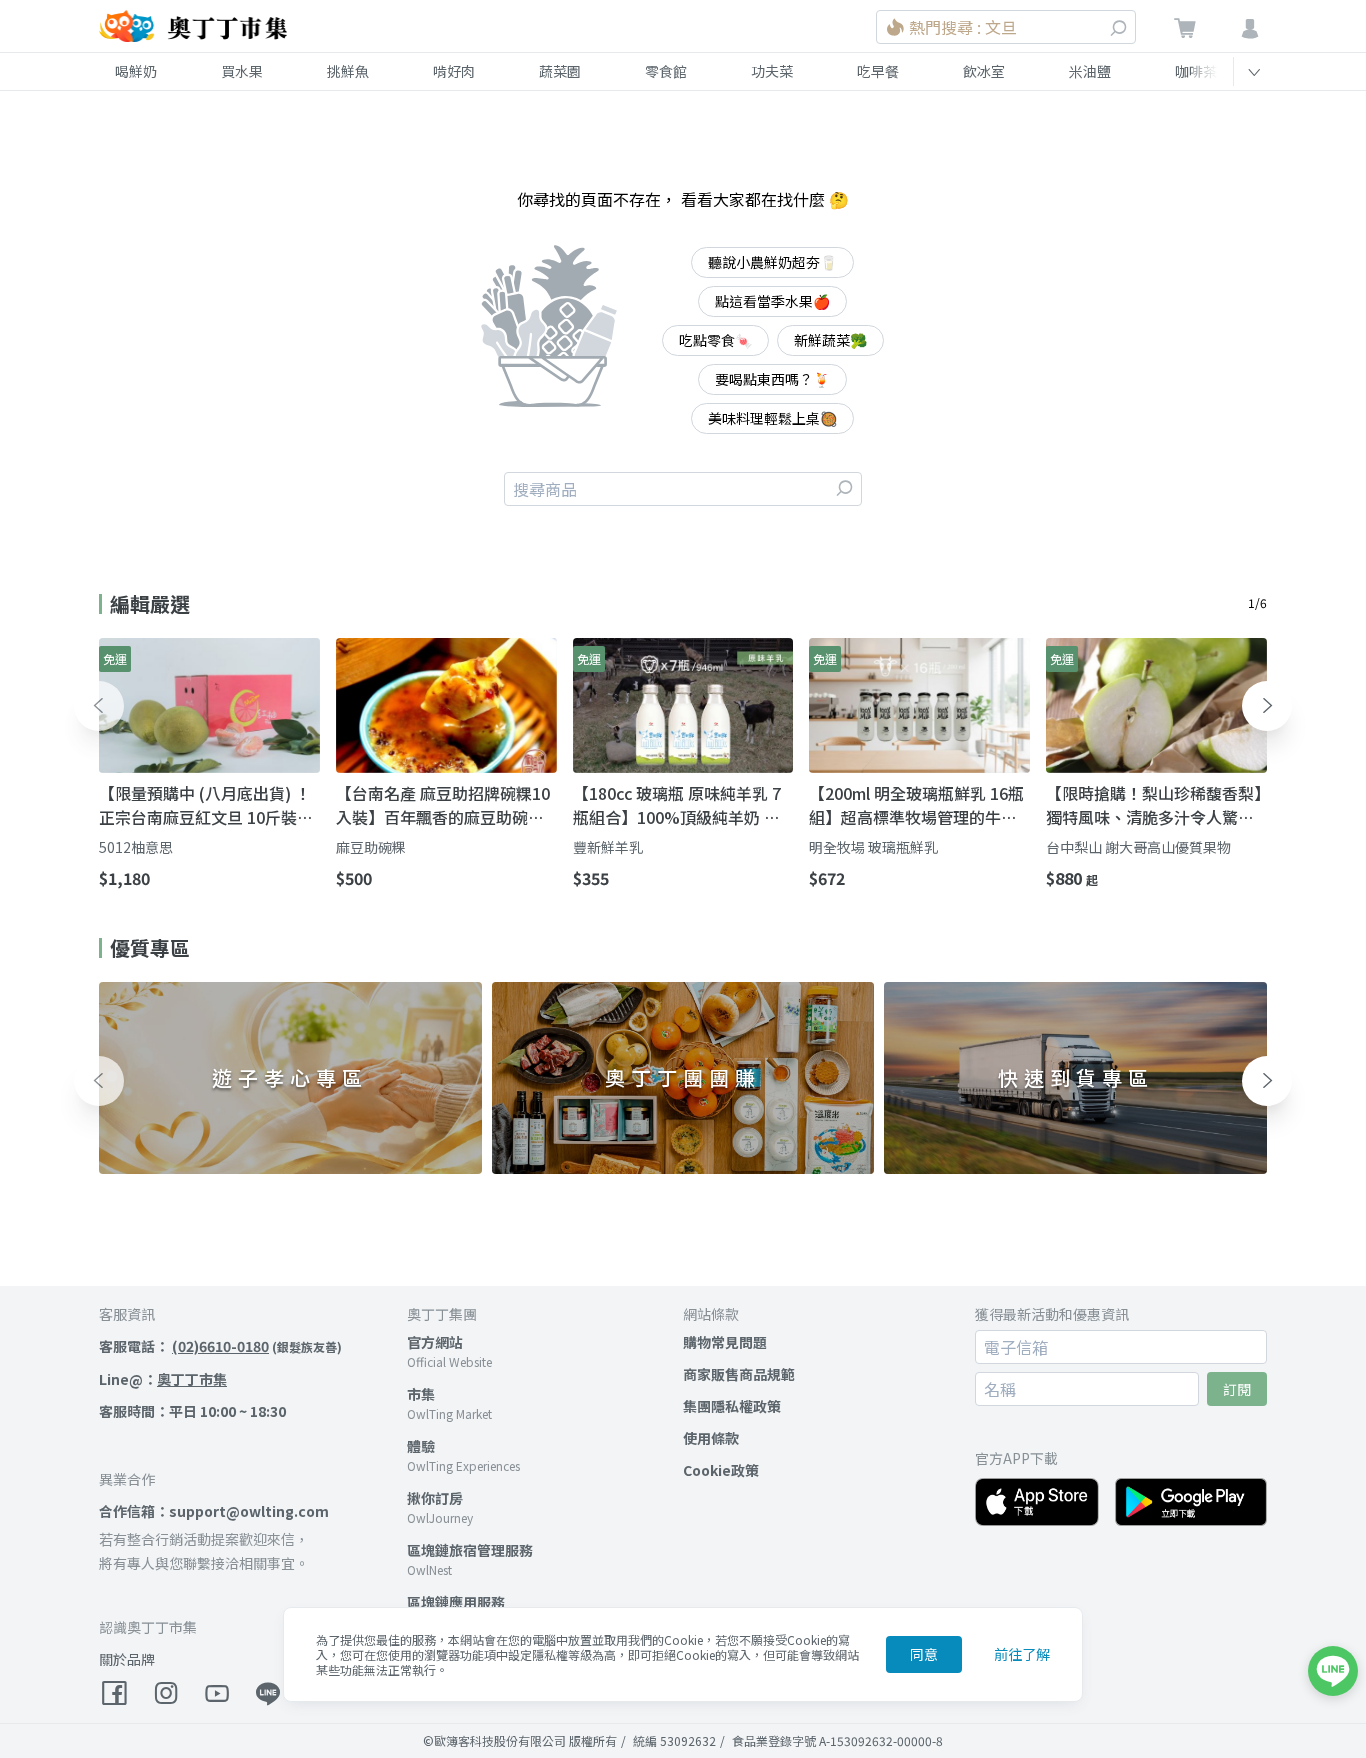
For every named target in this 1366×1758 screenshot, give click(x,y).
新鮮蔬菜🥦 (830, 340)
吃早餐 (878, 71)
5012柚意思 (136, 847)
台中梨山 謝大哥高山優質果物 (1138, 847)
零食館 (666, 71)
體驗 (421, 1446)
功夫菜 (772, 71)
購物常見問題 (725, 1342)
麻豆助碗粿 (371, 847)
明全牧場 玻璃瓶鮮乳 (873, 847)
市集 (421, 1394)
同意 (924, 1654)
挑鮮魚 (348, 71)
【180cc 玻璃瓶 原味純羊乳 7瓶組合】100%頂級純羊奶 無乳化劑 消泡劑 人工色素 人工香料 (683, 805)
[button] (99, 706)
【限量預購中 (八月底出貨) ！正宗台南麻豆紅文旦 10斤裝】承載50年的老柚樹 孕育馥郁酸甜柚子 (206, 805)
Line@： (163, 1379)
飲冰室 (984, 71)
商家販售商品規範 (739, 1374)
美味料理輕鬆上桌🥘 (772, 418)
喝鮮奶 (136, 71)
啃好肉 (454, 71)
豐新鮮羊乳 (608, 847)
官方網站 (435, 1342)
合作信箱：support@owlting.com (214, 1511)
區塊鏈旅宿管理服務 (470, 1550)
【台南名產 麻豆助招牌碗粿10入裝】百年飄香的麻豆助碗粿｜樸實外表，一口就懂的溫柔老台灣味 (443, 805)
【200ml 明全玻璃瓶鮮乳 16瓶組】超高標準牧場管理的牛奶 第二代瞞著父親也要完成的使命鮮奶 (916, 805)
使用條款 (711, 1438)
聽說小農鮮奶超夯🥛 (772, 262)
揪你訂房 (435, 1498)
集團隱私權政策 (732, 1406)
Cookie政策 (721, 1470)
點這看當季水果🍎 (772, 301)
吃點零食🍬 (715, 340)
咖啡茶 (1196, 71)
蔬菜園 (560, 71)
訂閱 (1237, 1389)
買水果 (242, 71)
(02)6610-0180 (220, 1346)
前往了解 (1022, 1654)
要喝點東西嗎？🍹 (772, 379)
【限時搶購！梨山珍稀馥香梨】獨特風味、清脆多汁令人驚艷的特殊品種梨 (1154, 805)
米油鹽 (1090, 71)
